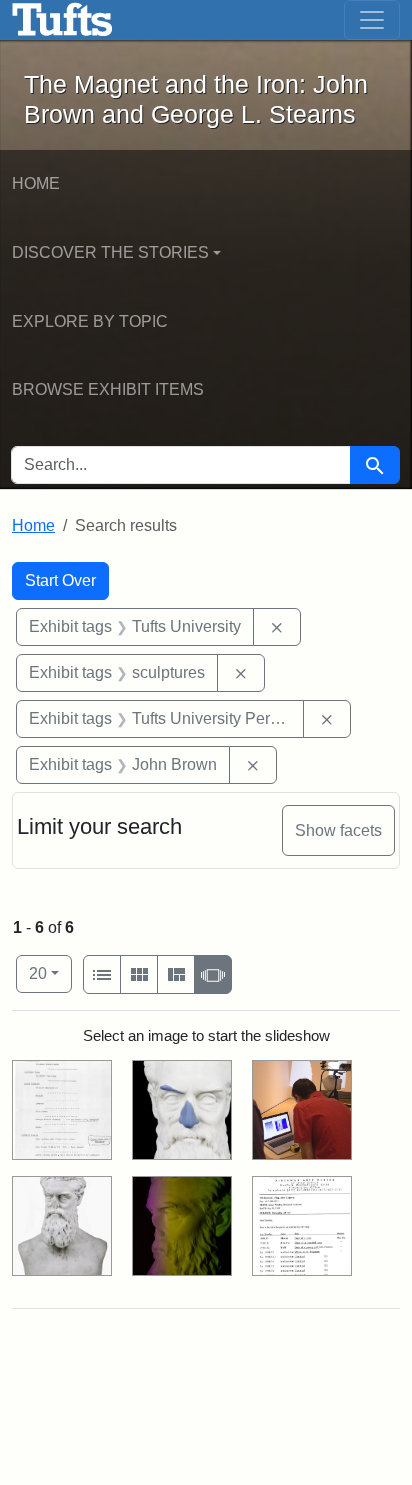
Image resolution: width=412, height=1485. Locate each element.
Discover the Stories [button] (110, 252)
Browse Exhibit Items (108, 389)
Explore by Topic (90, 321)
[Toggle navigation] (372, 20)
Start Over (60, 580)
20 (50, 973)
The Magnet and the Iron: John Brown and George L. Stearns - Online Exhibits (62, 20)
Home (36, 183)
